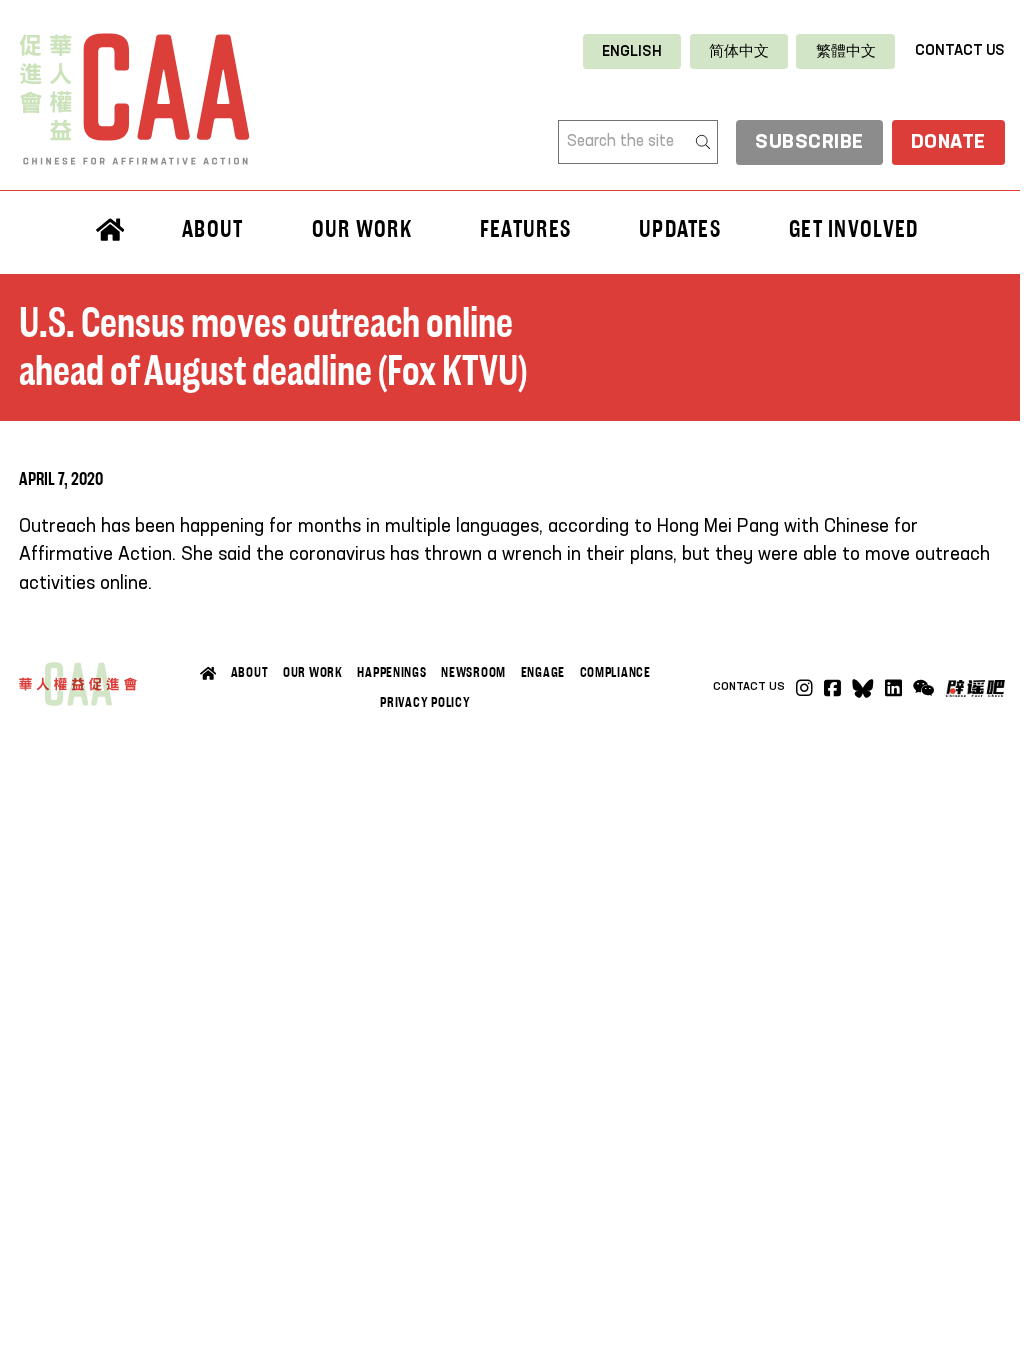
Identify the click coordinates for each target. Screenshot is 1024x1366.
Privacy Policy (425, 702)
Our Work (313, 672)
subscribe (809, 142)
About (250, 672)
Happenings (391, 672)
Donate (948, 142)
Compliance (615, 672)
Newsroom (473, 672)
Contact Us (960, 51)
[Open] (924, 688)
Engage (543, 672)
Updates (680, 228)
